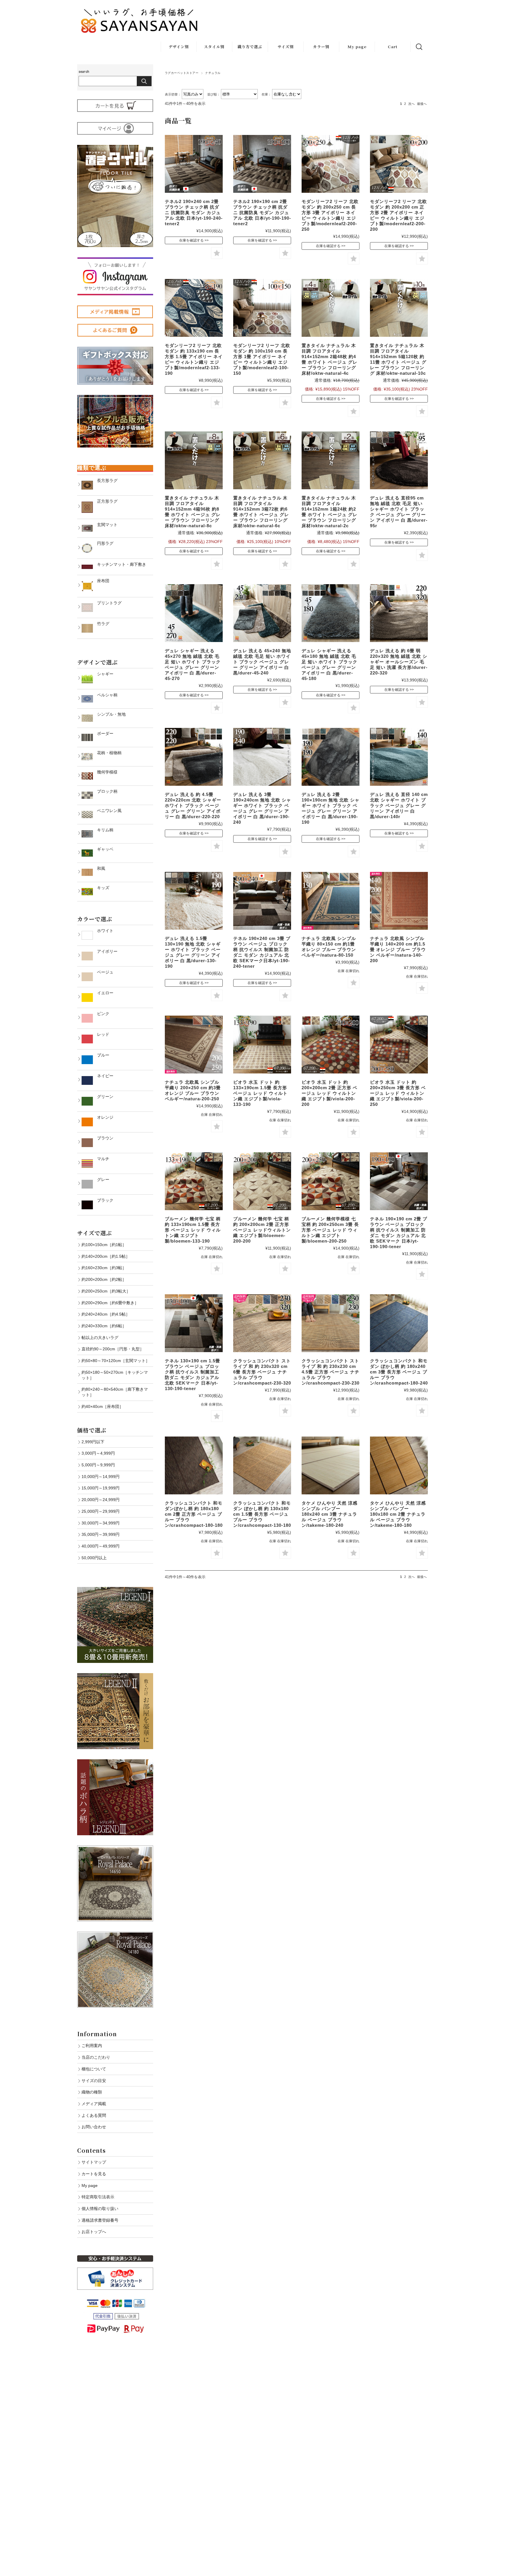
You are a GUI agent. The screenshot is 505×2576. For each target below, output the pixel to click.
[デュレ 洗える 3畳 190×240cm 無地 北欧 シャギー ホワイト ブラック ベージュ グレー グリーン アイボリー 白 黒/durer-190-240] (262, 757)
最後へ (422, 104)
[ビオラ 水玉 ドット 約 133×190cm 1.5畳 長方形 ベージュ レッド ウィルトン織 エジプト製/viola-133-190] (262, 1045)
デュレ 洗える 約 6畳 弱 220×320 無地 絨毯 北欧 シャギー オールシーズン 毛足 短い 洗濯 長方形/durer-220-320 (399, 662)
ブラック (103, 1200)
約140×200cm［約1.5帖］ (106, 1256)
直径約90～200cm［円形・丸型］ (113, 1349)
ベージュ (103, 972)
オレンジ (103, 1117)
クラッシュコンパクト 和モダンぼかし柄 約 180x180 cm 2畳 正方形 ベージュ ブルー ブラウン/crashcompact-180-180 (194, 1514)
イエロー (103, 993)
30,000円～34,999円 (101, 1523)
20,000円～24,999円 (101, 1500)
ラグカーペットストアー (182, 73)
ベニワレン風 (107, 811)
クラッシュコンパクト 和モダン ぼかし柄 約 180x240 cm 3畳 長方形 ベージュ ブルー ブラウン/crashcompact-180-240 (399, 1372)
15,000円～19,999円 (101, 1488)
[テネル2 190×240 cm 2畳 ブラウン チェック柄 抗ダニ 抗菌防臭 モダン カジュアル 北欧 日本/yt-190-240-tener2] (194, 164)
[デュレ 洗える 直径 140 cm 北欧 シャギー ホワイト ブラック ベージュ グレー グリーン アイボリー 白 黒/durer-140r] (399, 757)
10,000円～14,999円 (101, 1477)
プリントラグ (107, 603)
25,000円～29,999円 (101, 1511)
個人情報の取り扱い (100, 2209)
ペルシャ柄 (105, 695)
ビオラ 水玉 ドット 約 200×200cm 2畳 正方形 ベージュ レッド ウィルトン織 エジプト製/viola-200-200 (330, 1093)
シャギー (103, 674)
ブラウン (103, 1138)
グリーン (103, 1097)
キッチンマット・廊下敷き (120, 564)
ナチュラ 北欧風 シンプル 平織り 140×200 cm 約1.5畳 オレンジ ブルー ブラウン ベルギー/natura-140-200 (398, 949)
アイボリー (105, 951)
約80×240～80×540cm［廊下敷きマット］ (115, 1392)
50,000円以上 (94, 1558)
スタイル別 (214, 47)
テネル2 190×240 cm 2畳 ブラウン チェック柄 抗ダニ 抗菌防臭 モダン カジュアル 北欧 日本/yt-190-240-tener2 (194, 213)
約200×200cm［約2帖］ (104, 1279)
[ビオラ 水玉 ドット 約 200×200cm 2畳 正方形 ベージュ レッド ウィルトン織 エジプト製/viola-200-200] (331, 1045)
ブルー (101, 1055)
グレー (101, 1179)
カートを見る (94, 2174)
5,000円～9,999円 (98, 1465)
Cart (393, 47)
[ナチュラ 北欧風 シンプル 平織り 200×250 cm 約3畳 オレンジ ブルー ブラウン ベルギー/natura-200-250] (194, 1045)
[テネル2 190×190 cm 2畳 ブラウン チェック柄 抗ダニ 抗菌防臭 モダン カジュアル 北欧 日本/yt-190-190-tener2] (262, 164)
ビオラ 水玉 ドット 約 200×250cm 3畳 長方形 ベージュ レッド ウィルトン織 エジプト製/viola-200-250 (398, 1093)
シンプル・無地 (109, 714)
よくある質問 (94, 2115)
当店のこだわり (96, 2057)
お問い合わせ (94, 2127)
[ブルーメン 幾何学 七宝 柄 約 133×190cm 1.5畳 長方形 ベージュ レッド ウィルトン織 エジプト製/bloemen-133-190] (194, 1181)
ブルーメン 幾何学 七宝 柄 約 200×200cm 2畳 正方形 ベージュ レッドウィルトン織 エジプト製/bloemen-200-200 (262, 1230)
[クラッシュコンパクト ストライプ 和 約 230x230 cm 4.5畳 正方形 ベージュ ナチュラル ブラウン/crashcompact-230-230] (331, 1323)
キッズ (101, 888)
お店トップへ (94, 2232)
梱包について (94, 2069)
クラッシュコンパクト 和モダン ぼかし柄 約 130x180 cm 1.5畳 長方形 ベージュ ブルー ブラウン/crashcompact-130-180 (262, 1514)
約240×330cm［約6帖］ (104, 1326)
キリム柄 (103, 830)
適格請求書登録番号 (100, 2220)
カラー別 (321, 47)
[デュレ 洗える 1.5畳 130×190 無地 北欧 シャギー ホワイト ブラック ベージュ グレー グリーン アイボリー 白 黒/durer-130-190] (194, 901)
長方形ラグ (105, 480)
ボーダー (103, 733)
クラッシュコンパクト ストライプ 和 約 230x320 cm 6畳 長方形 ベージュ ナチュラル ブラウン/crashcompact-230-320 (262, 1372)
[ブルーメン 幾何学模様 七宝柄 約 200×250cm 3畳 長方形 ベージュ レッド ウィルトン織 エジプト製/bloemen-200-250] (331, 1181)
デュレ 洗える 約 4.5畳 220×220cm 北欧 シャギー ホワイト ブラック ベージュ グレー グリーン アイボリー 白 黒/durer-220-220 (193, 805)
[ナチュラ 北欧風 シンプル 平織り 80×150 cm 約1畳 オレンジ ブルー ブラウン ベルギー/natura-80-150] (331, 901)
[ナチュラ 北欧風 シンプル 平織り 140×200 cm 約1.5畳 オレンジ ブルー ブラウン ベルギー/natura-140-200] (399, 901)
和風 (99, 868)
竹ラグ (101, 624)
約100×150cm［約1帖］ (104, 1245)
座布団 (101, 581)
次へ (411, 104)
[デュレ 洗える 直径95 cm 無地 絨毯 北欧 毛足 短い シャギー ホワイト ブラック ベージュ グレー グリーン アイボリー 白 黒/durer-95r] (399, 460)
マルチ (101, 1159)
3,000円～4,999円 (98, 1453)
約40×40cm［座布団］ (102, 1406)
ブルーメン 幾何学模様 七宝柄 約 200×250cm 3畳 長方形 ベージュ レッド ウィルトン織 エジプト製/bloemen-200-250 (330, 1230)
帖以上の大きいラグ (100, 1338)
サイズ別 (286, 47)
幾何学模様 (105, 772)
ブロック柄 (105, 791)
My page (357, 47)
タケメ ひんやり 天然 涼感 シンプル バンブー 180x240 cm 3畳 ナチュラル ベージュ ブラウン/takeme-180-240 (330, 1514)
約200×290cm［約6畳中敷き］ (110, 1303)
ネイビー (103, 1076)
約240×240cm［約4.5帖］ (106, 1314)
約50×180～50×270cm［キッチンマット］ (115, 1375)
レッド (101, 1034)
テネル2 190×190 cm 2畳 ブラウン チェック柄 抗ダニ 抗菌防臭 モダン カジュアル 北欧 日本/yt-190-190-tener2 (262, 213)
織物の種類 (92, 2092)
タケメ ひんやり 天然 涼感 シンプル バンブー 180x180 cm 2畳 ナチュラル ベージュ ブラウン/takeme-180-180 (398, 1514)
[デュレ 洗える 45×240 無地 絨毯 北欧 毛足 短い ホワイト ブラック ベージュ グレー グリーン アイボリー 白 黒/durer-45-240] (262, 613)
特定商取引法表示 (98, 2197)
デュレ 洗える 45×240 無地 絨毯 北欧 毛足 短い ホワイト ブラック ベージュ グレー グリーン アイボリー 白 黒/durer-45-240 (262, 662)
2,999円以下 (93, 1442)
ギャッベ (103, 849)
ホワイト (103, 931)
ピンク (101, 1014)
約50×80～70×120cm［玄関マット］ (116, 1361)
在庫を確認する (191, 240)
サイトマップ (94, 2162)
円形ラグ (103, 543)
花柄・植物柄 (107, 753)
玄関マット (105, 525)
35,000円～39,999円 (101, 1534)
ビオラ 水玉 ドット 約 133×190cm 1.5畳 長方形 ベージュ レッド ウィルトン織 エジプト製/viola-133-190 (260, 1093)
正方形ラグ (105, 501)
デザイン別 (179, 47)
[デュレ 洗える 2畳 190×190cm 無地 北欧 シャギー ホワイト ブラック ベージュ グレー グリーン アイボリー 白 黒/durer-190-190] (331, 757)
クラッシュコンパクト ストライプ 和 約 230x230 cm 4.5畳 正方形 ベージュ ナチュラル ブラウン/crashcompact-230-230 (331, 1372)
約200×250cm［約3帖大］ (106, 1291)
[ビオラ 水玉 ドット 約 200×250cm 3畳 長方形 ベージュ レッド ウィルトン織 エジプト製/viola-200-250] (399, 1045)
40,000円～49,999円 (101, 1546)
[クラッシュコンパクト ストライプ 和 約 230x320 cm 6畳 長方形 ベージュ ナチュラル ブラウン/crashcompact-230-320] (262, 1323)
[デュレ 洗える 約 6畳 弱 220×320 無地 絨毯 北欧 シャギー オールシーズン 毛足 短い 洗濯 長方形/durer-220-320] (399, 613)
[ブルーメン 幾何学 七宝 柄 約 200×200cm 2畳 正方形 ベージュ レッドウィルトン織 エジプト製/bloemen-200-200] (262, 1181)
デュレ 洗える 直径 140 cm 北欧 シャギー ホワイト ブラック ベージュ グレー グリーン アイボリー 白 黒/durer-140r (399, 805)
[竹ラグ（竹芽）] (399, 1323)
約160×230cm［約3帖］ (104, 1268)
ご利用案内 (92, 2046)
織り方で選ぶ (250, 47)
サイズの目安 (94, 2081)
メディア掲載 (94, 2104)
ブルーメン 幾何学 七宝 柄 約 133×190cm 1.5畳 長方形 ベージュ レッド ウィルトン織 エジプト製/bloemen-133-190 (193, 1230)
